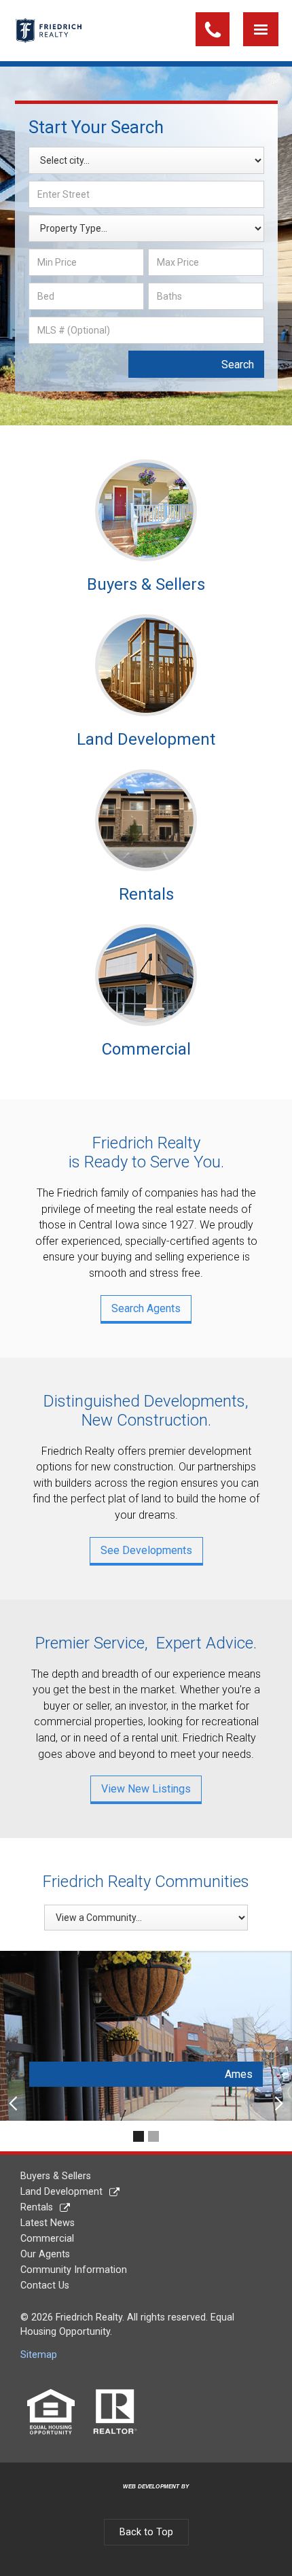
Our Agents (45, 2254)
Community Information (74, 2270)
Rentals (37, 2207)
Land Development (61, 2192)
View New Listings (146, 1789)
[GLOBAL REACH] (148, 2497)
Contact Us (45, 2286)
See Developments (146, 1550)
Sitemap (39, 2355)
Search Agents (146, 1308)
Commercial (47, 2239)
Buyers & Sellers (56, 2176)
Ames (239, 2074)
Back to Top (146, 2532)
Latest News (48, 2223)
